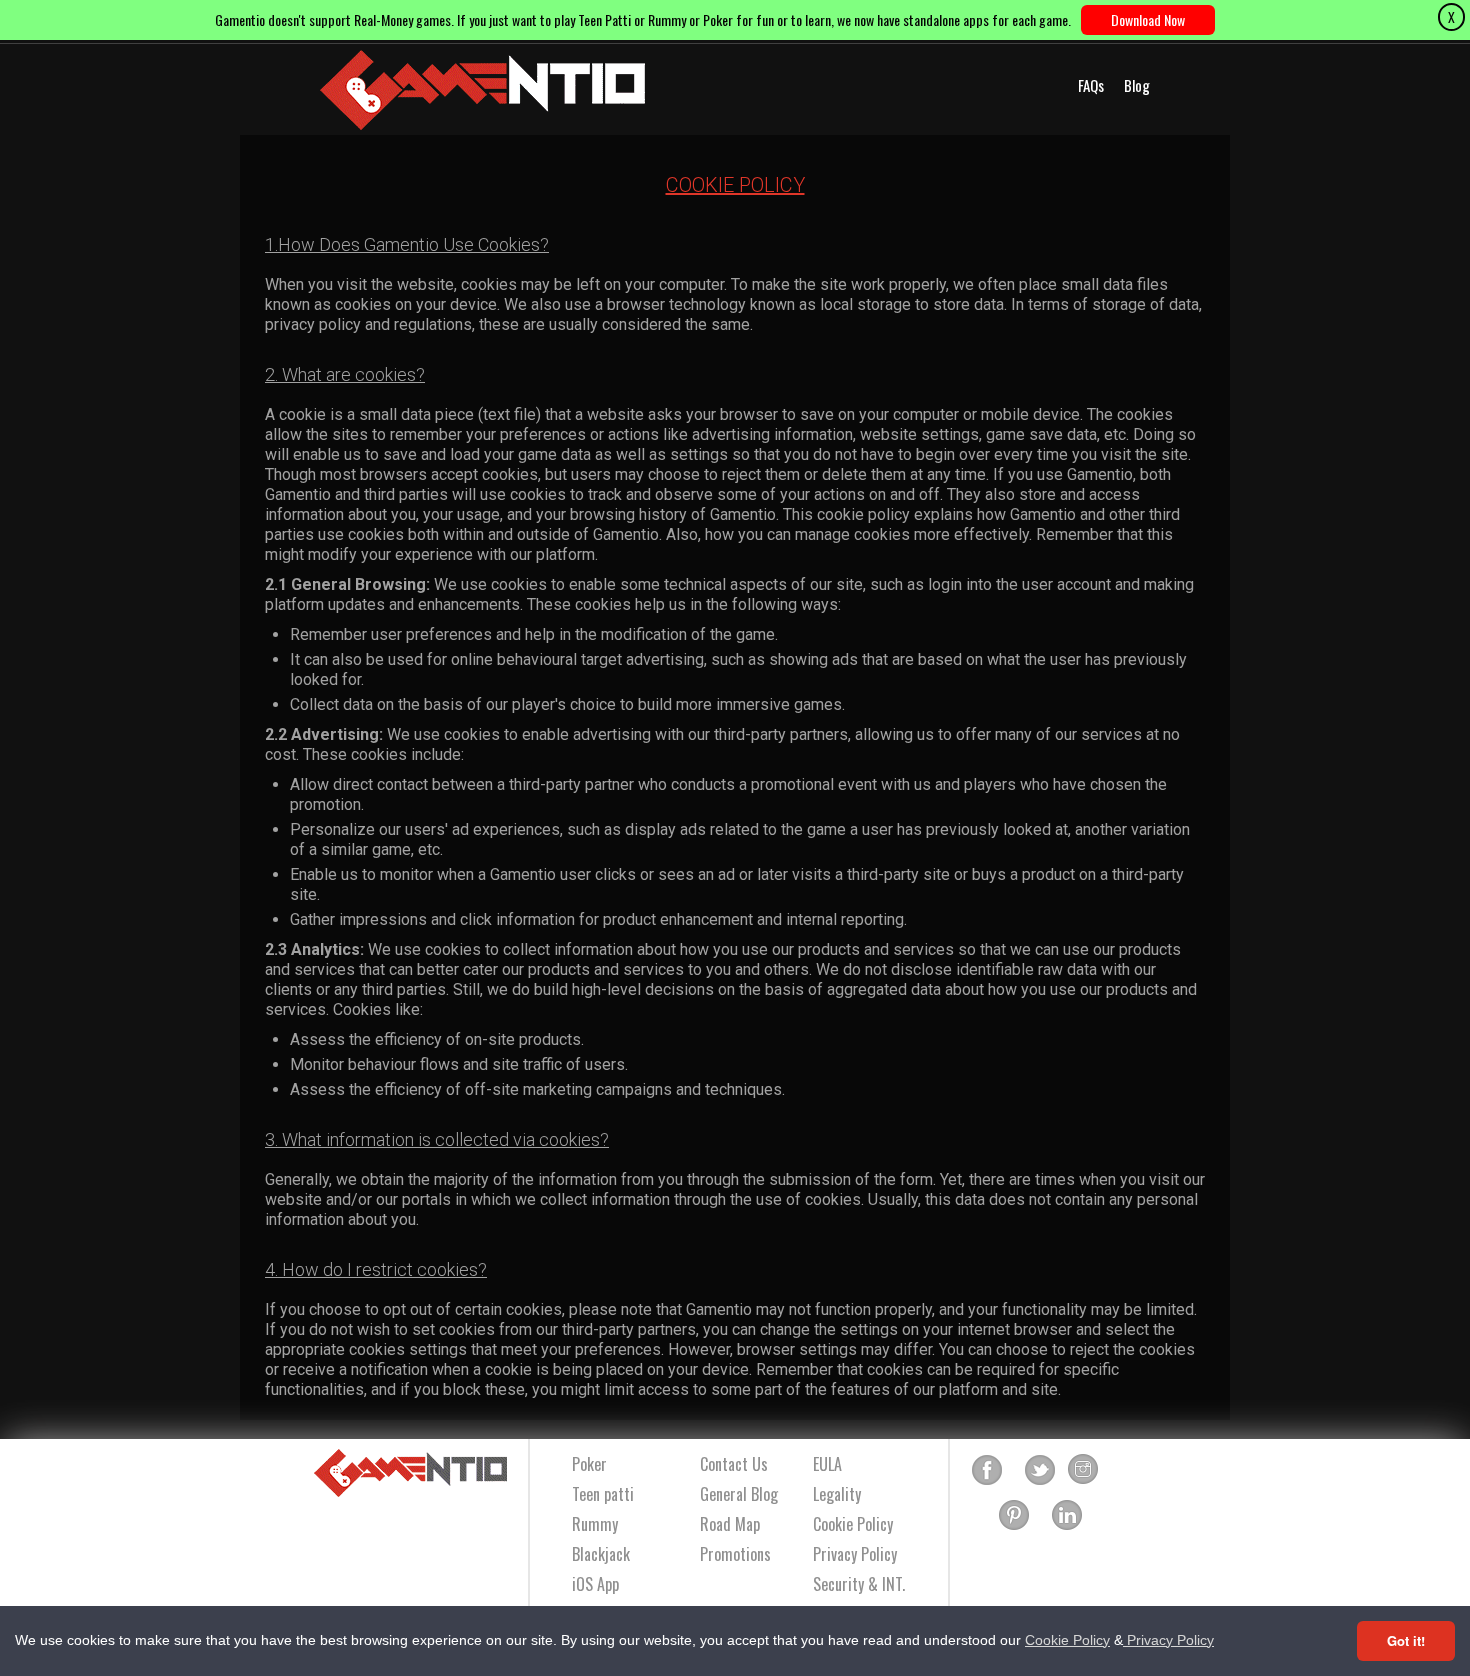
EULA (827, 1464)
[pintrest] (1014, 1516)
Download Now (1148, 19)
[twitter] (1040, 1470)
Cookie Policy (1067, 1640)
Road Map (730, 1524)
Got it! (1406, 1640)
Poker (589, 1464)
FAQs (1091, 85)
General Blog (739, 1494)
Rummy (595, 1524)
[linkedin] (1067, 1516)
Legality (837, 1494)
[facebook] (987, 1470)
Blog (1137, 85)
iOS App (595, 1584)
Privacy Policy (1168, 1640)
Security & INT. (859, 1584)
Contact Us (734, 1464)
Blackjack (601, 1554)
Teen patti (603, 1494)
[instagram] (1083, 1470)
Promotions (735, 1554)
